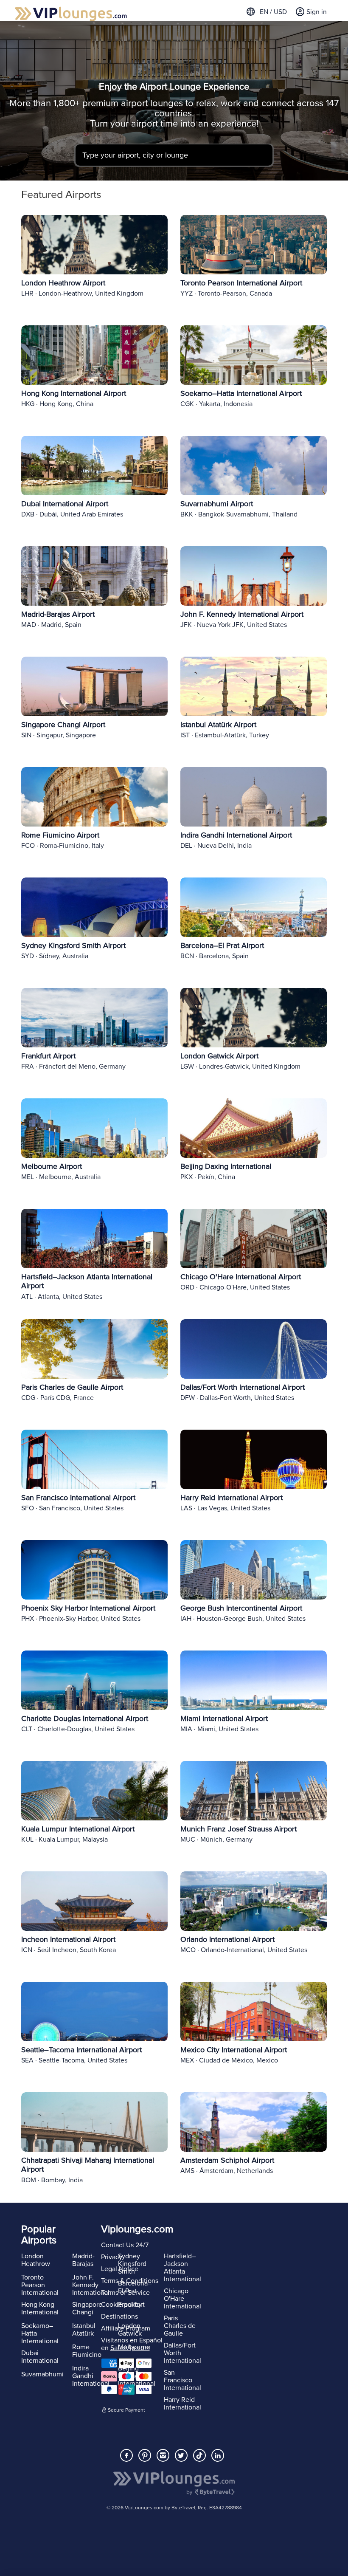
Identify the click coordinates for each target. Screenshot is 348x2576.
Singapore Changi (87, 2308)
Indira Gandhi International (91, 2376)
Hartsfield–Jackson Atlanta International (182, 2268)
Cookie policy (121, 2305)
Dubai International (40, 2357)
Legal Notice (120, 2269)
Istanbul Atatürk (84, 2330)
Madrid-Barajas (83, 2260)
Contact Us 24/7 (125, 2245)
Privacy (112, 2257)
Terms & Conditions (130, 2281)
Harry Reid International (182, 2404)
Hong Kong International (40, 2308)
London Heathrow (36, 2260)
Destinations (119, 2316)
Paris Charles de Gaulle (180, 2326)
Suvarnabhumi (42, 2374)
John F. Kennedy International (91, 2285)
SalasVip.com (130, 2348)
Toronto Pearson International (40, 2285)
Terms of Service (125, 2293)
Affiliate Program (126, 2328)
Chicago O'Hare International (182, 2299)
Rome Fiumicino (87, 2351)
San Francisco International (182, 2380)
